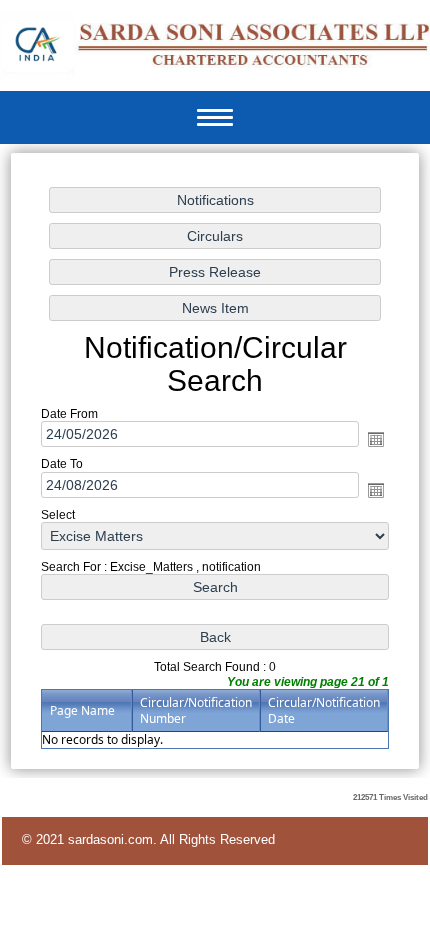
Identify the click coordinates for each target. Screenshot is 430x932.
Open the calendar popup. (376, 440)
